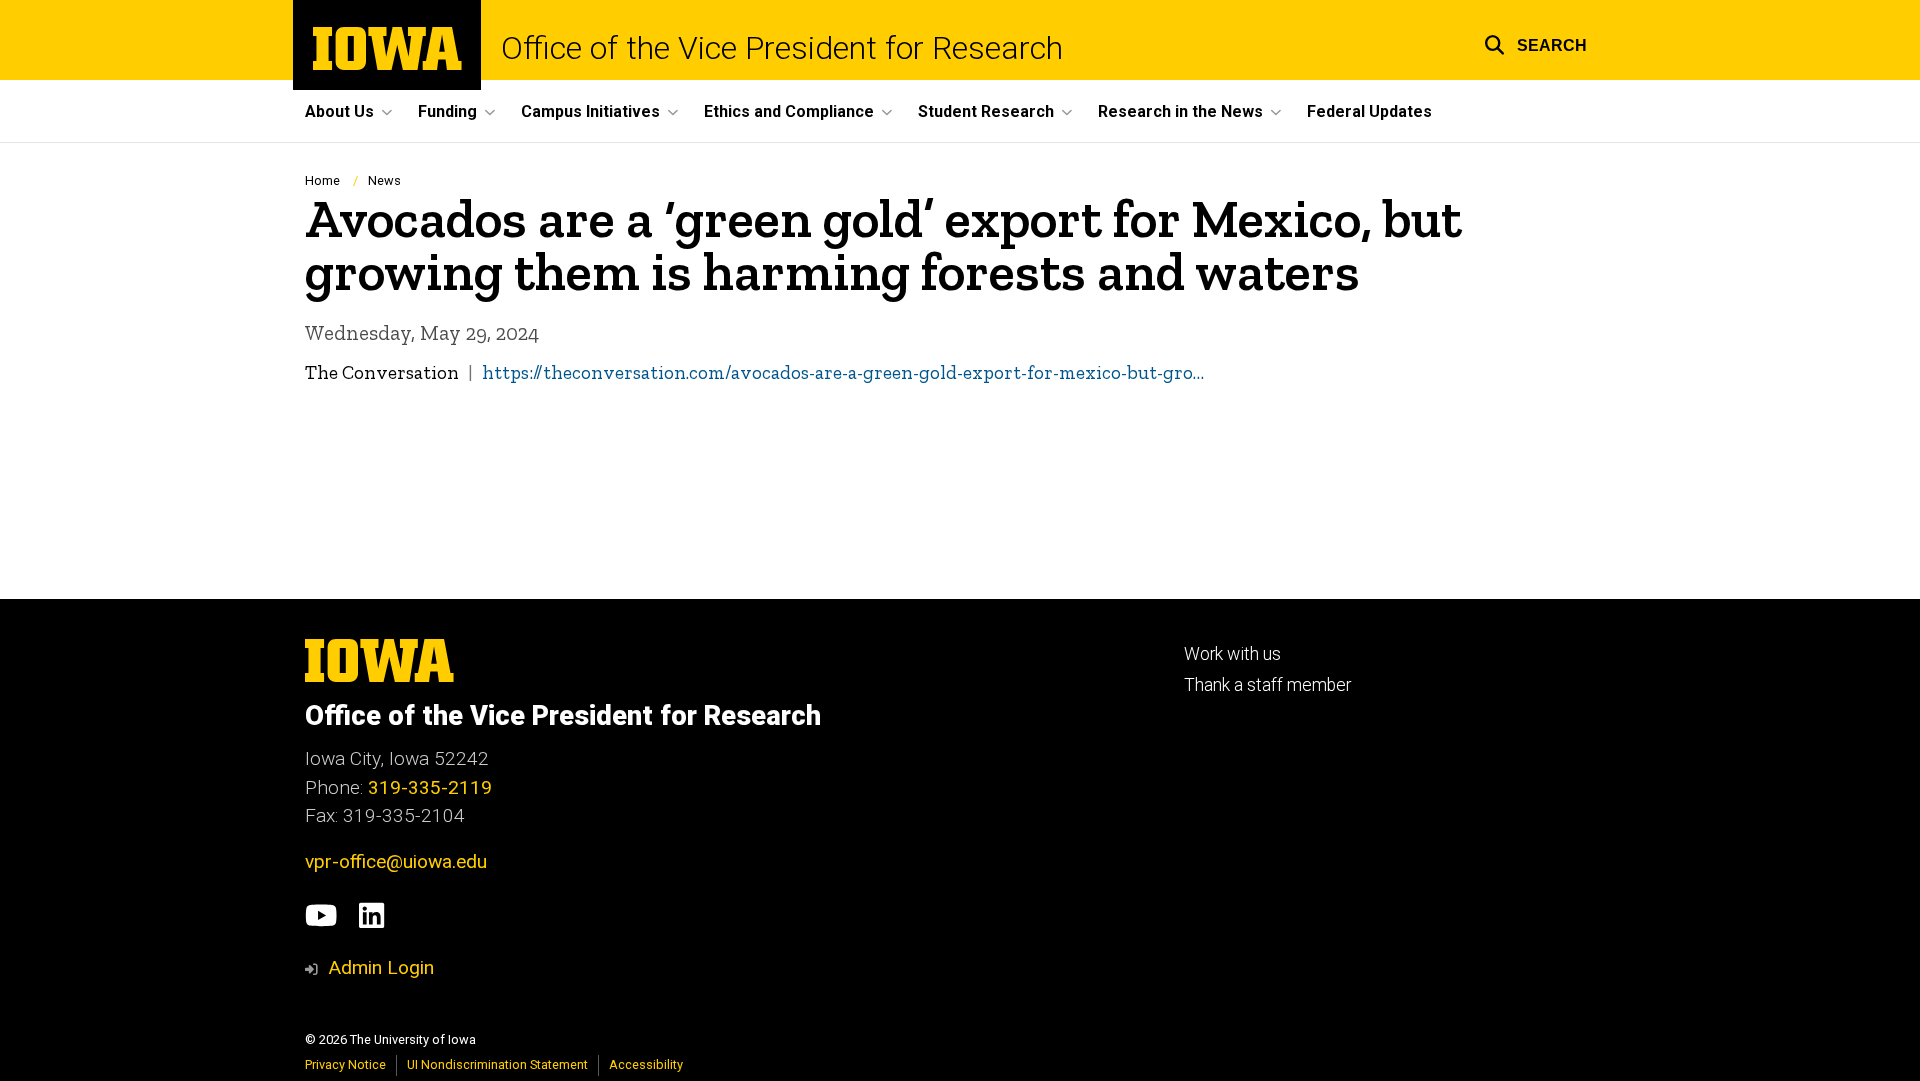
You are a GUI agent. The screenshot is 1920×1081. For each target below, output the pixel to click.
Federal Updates (1369, 111)
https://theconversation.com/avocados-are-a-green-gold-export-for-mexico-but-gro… (843, 372)
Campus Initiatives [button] (590, 111)
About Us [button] (339, 111)
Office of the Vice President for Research (782, 48)
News (384, 180)
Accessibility (646, 1064)
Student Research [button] (986, 111)
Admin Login (381, 967)
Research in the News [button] (1180, 111)
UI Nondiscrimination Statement (497, 1064)
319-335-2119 (430, 787)
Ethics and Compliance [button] (789, 111)
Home (322, 180)
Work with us (1232, 654)
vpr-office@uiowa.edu (396, 861)
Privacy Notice (345, 1064)
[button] (1535, 42)
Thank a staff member (1267, 685)
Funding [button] (447, 111)
